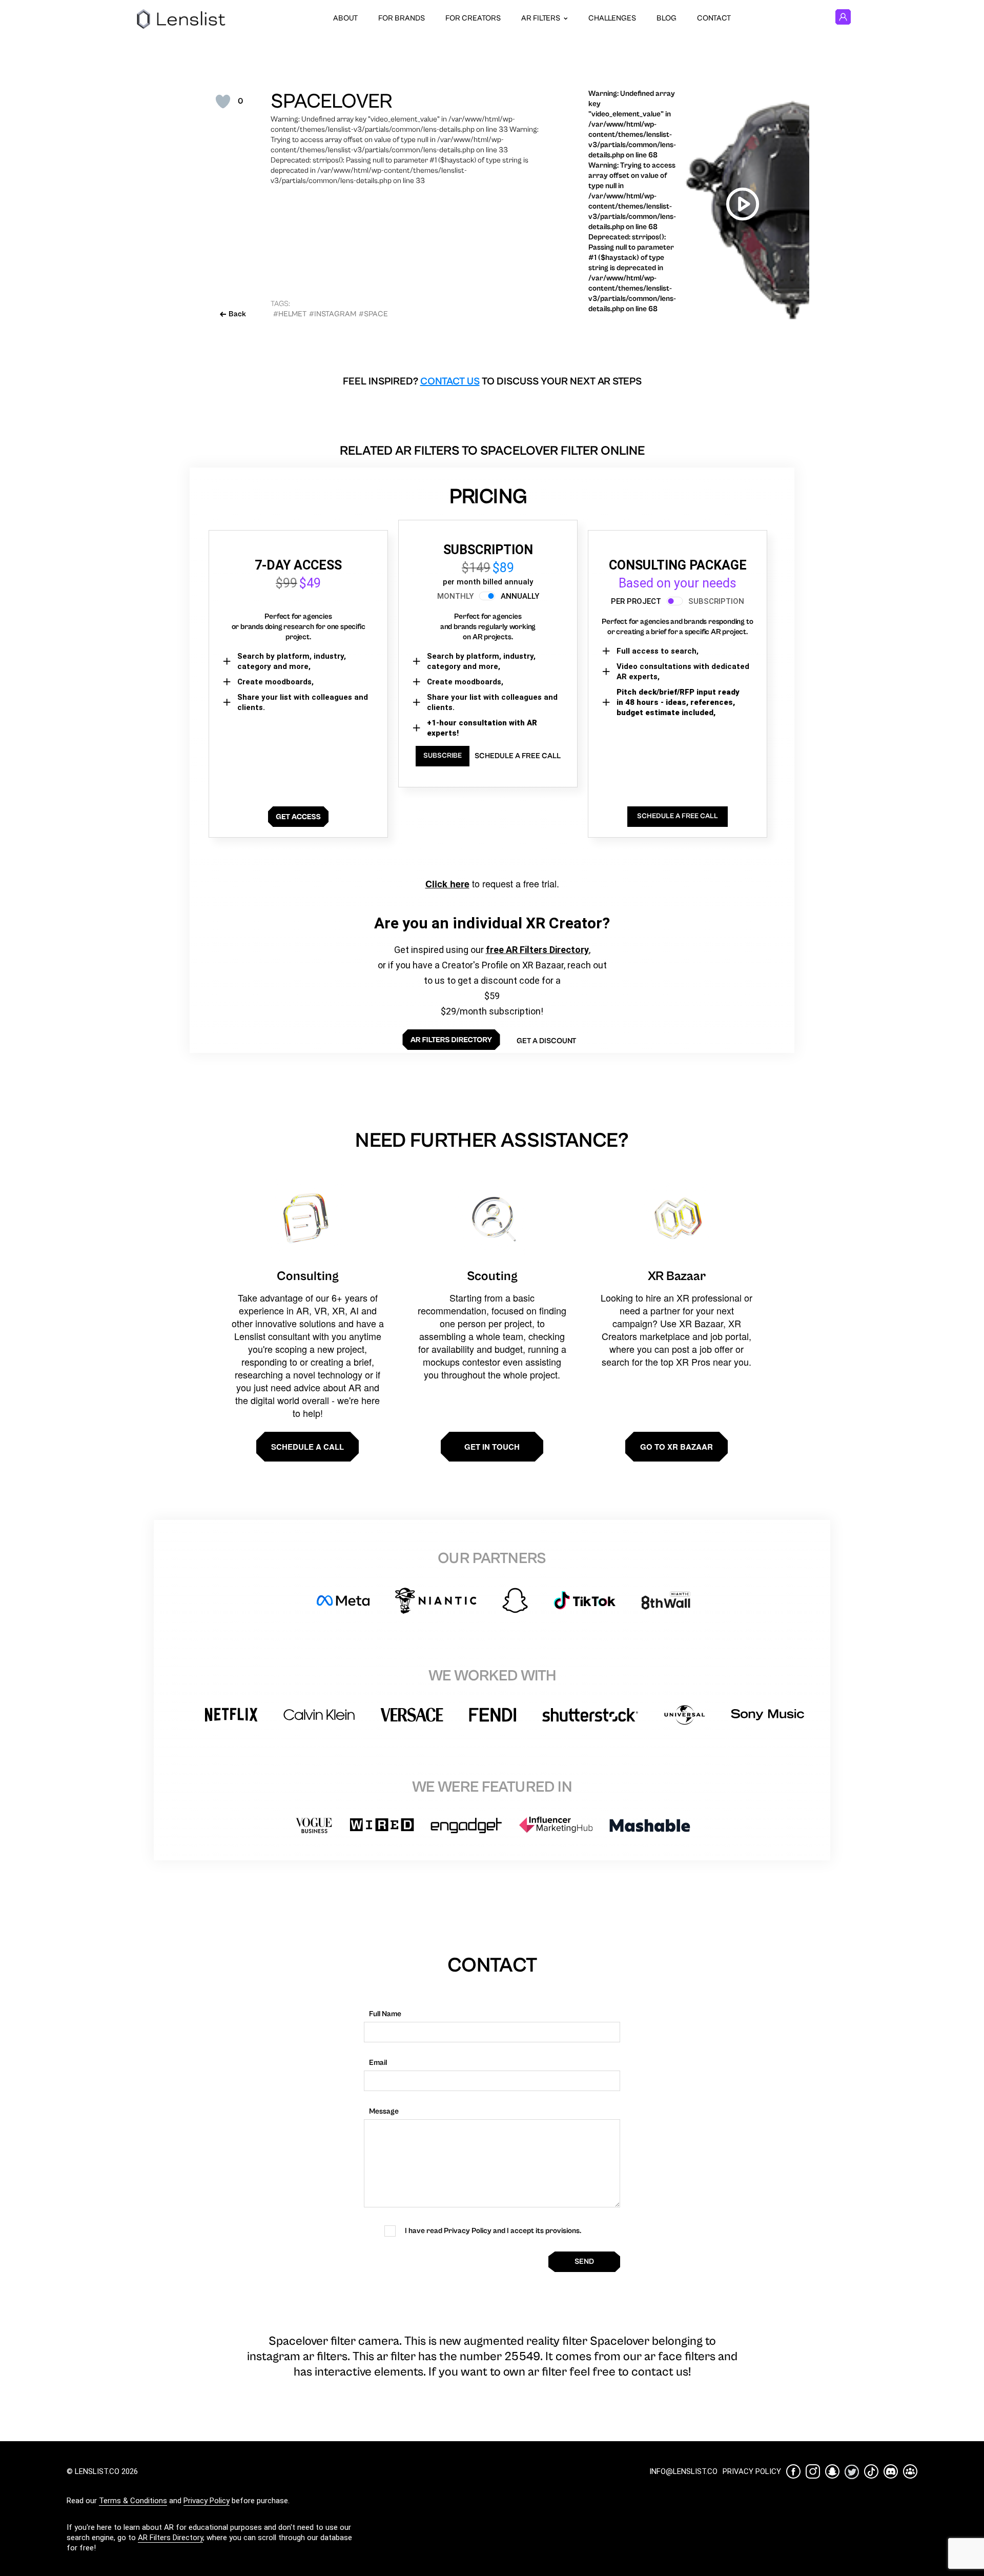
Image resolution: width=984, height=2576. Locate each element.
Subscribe (443, 756)
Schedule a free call (518, 756)
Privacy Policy (207, 2501)
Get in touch (492, 1447)
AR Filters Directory (170, 2538)
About (345, 18)
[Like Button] (223, 102)
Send (584, 2261)
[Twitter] (852, 2472)
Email (378, 2063)
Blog (667, 18)
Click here (447, 884)
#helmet (290, 314)
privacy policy (752, 2471)
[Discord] (891, 2471)
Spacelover (331, 102)
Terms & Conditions (133, 2501)
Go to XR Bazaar (676, 1447)
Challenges (612, 18)
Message (384, 2111)
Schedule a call (307, 1447)
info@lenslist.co (683, 2471)
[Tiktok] (871, 2471)
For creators (473, 18)
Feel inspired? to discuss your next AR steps (492, 382)
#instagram (333, 314)
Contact (714, 18)
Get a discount (546, 1041)
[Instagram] (813, 2471)
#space (373, 314)
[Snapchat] (832, 2471)
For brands (402, 18)
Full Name (385, 2014)
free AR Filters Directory (537, 950)
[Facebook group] (910, 2471)
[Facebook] (793, 2471)
